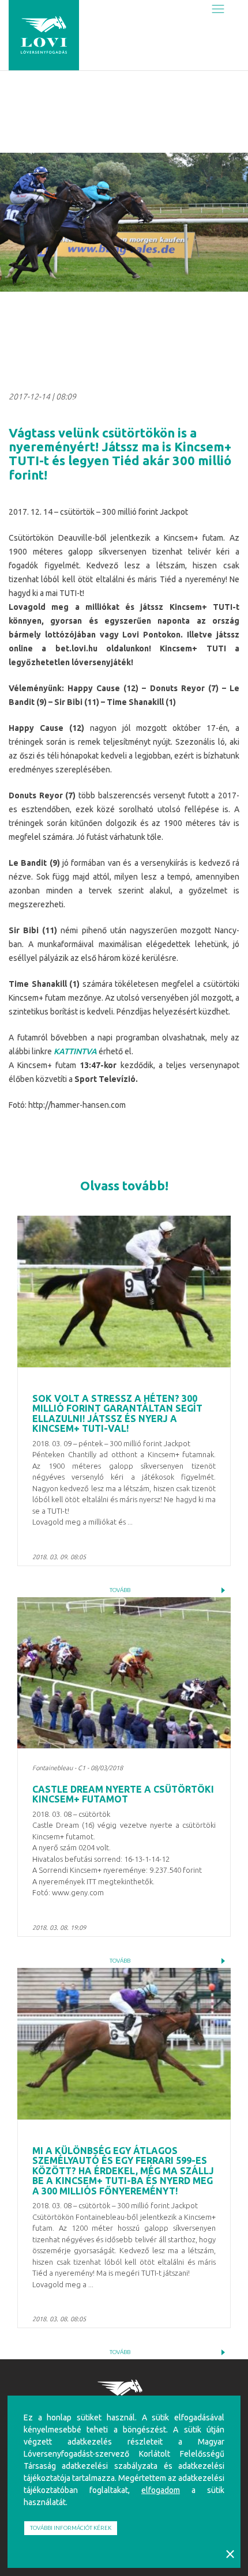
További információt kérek (71, 2528)
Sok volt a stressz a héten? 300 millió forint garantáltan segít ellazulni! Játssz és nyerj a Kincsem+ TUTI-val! (117, 1414)
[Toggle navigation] (218, 10)
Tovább (120, 1590)
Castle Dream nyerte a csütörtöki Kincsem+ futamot (123, 1794)
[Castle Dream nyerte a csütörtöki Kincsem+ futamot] (124, 1673)
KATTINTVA (75, 1051)
